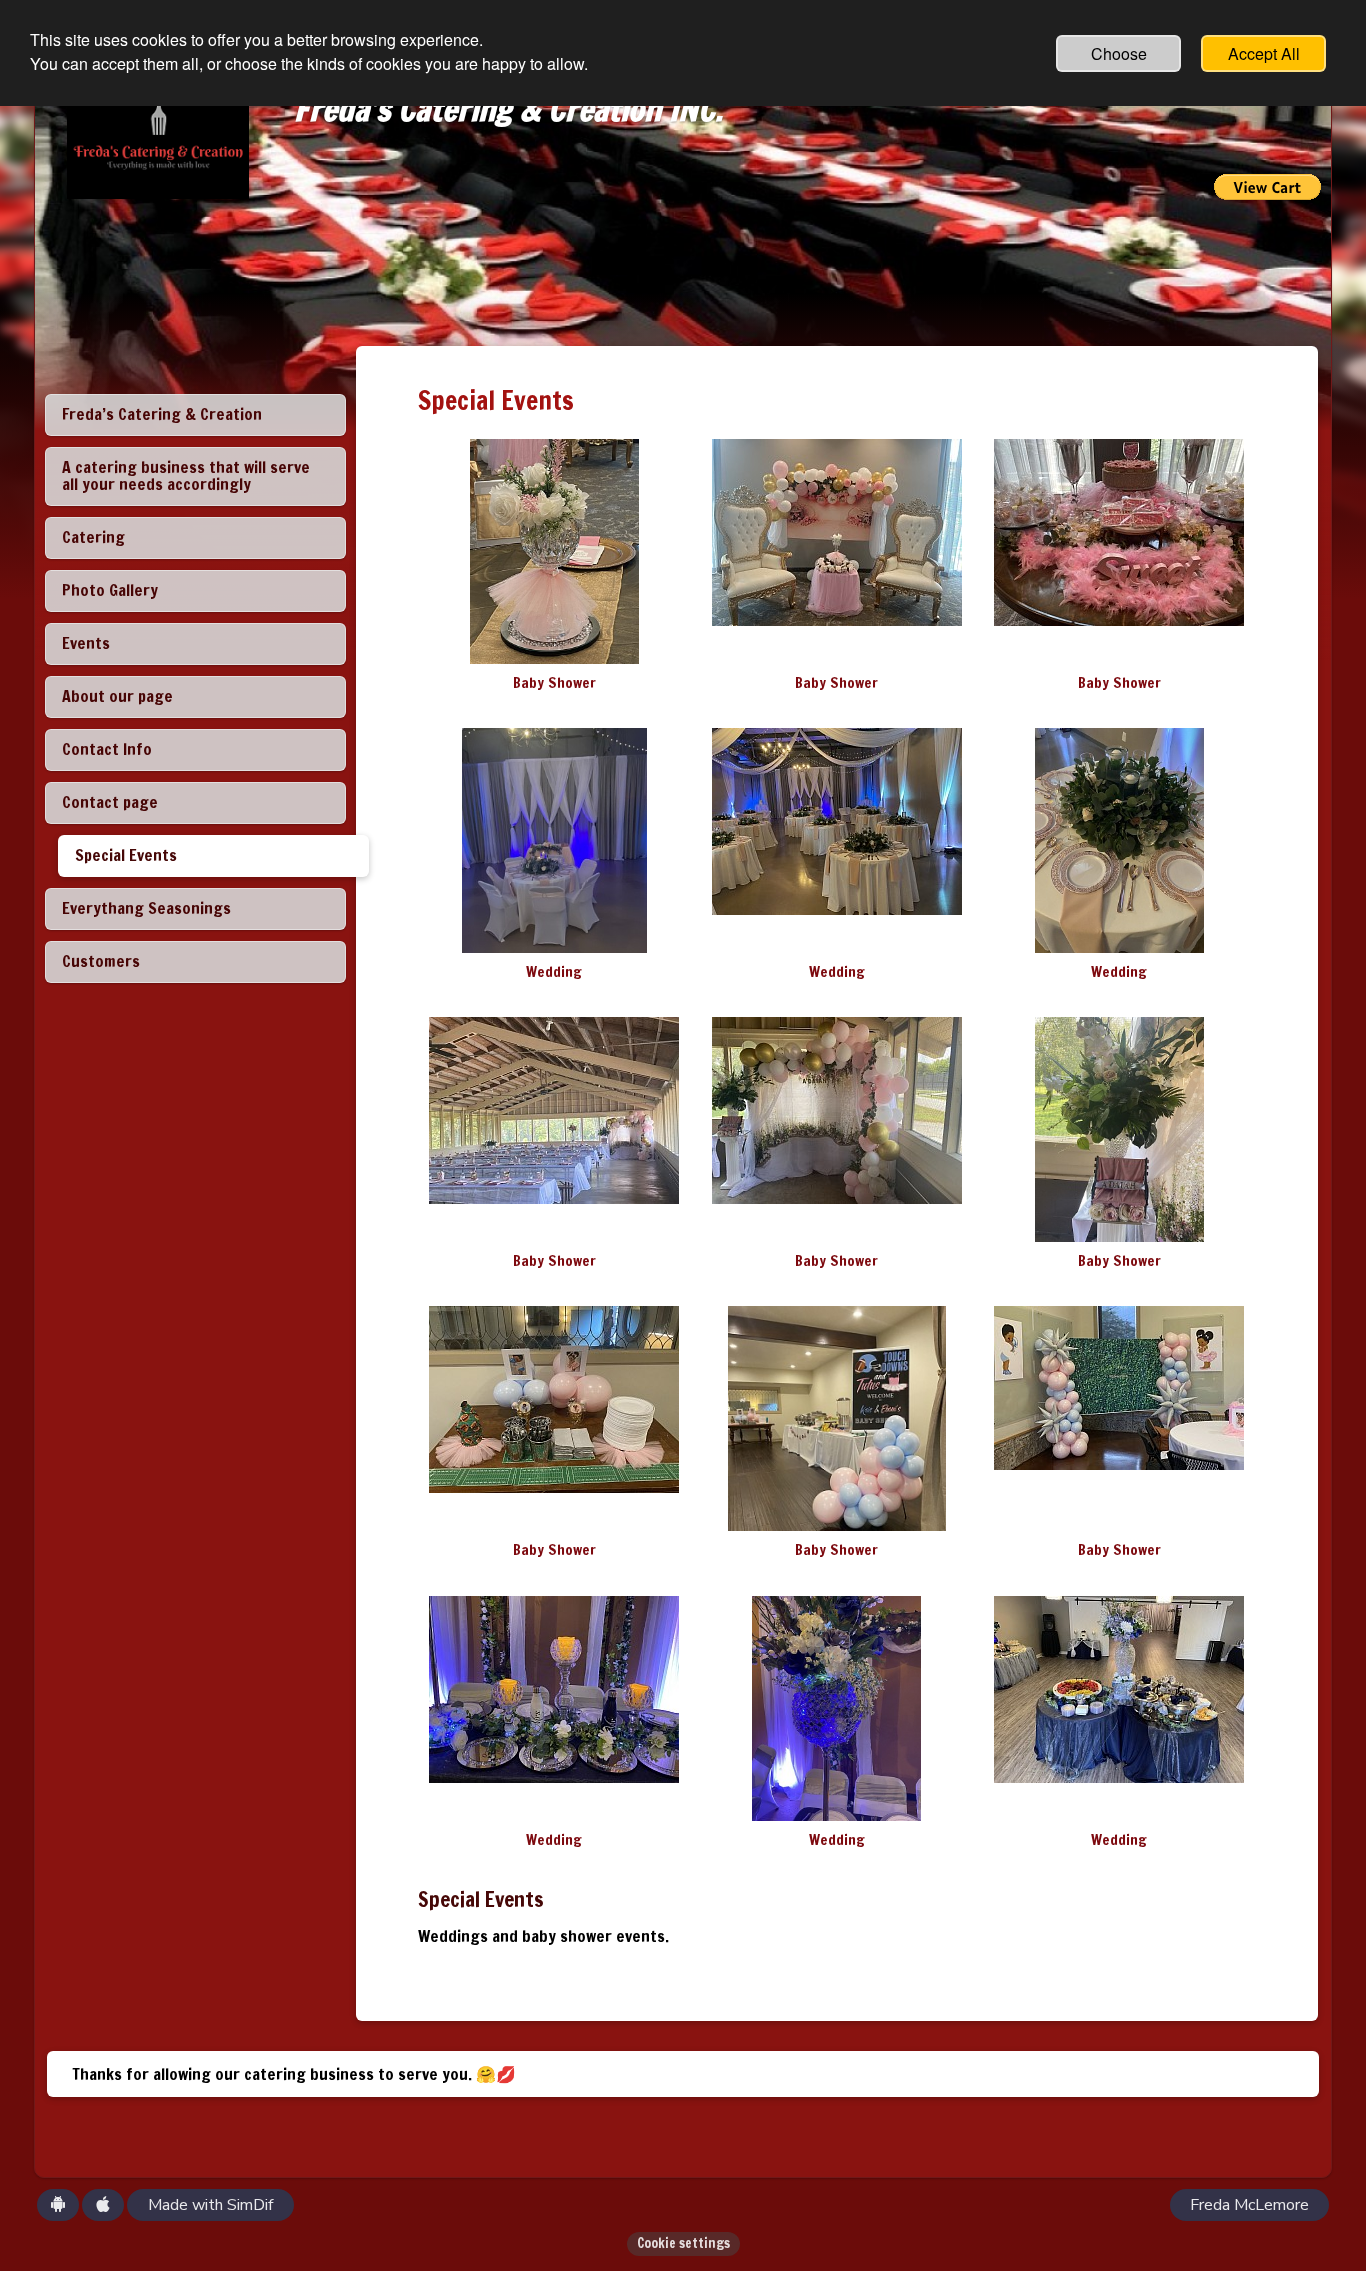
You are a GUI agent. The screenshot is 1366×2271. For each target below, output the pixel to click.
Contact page (110, 802)
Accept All (1264, 53)
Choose (1119, 53)
